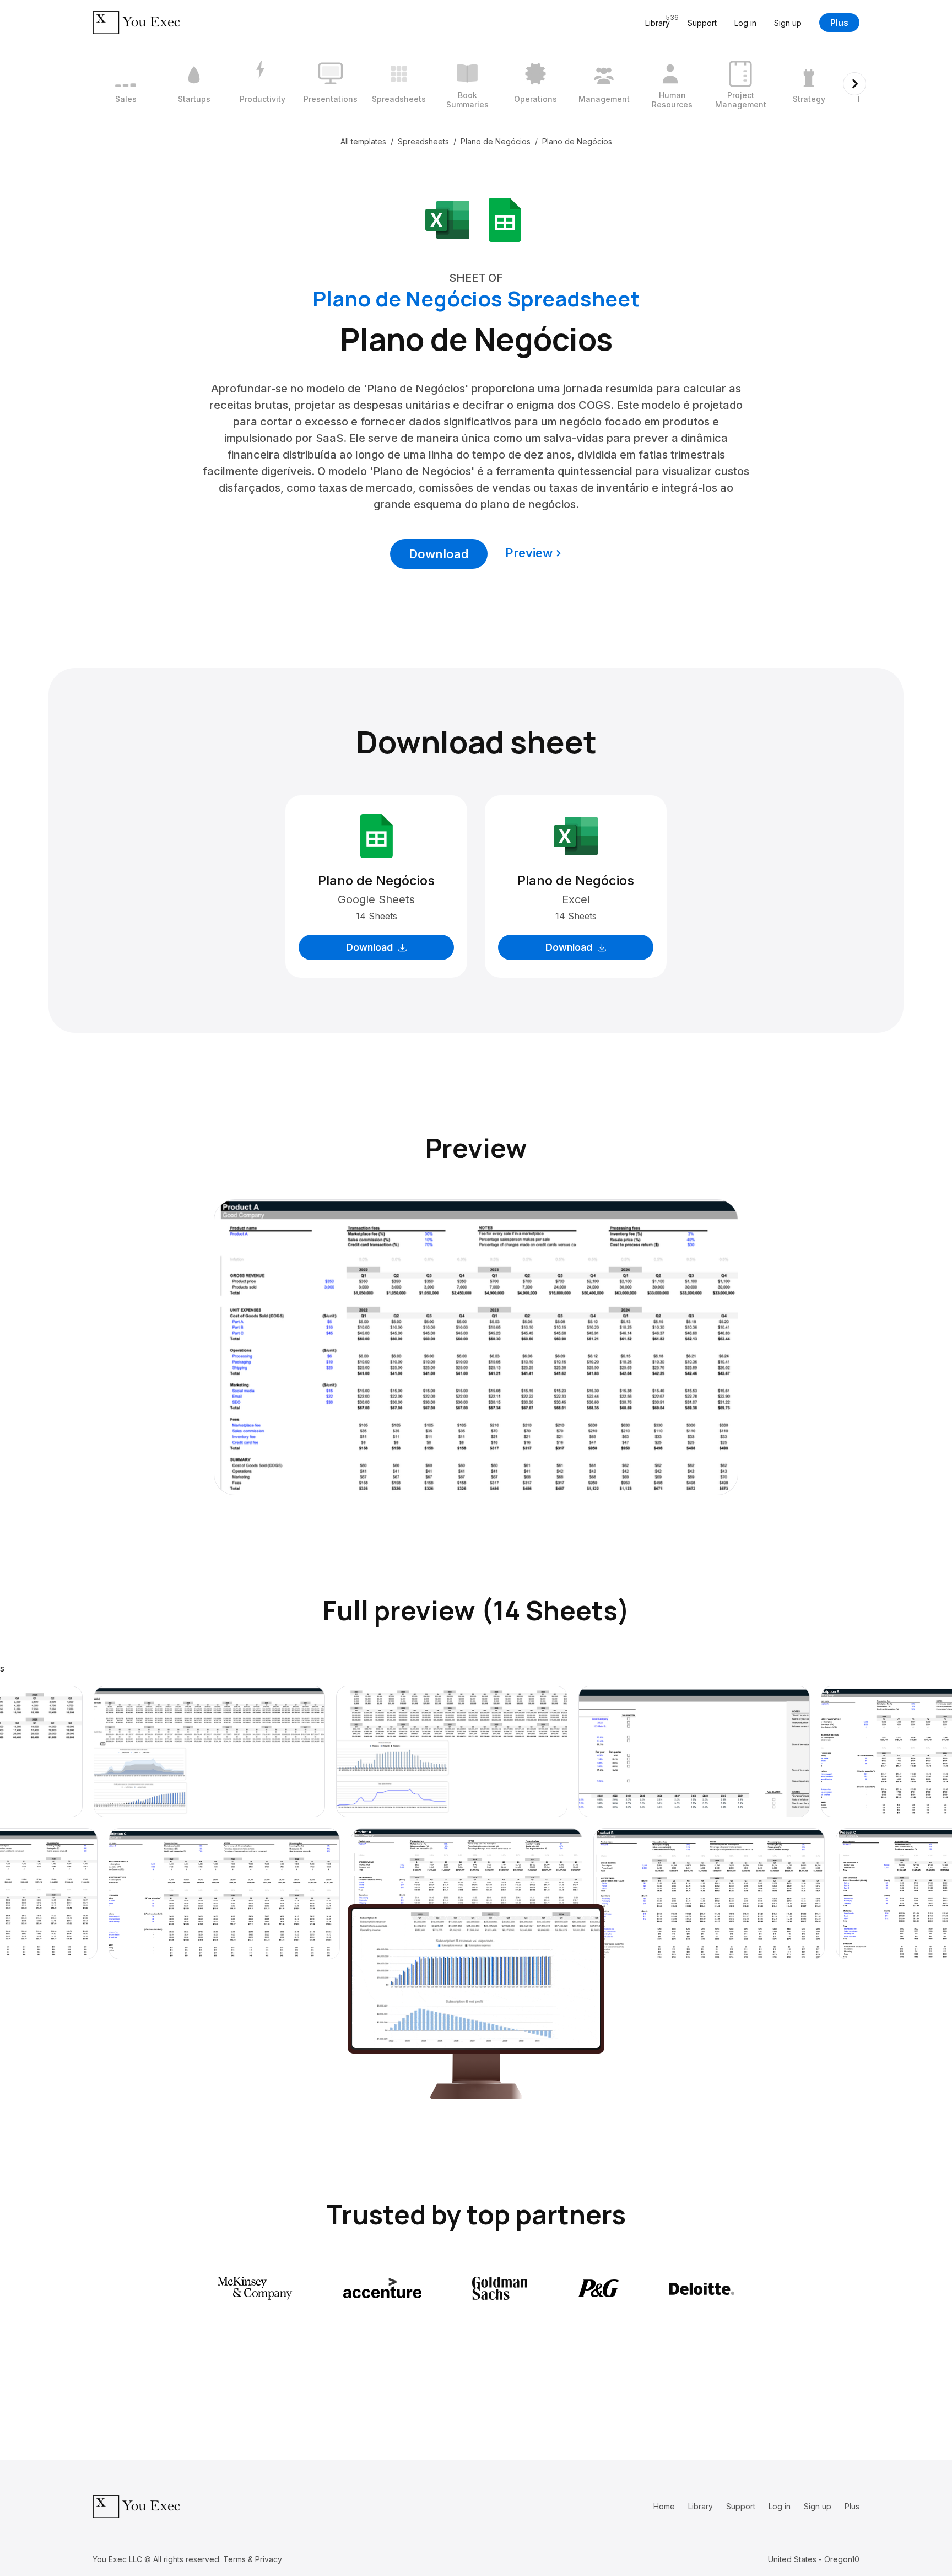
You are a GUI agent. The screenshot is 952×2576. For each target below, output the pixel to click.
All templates (363, 141)
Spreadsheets (423, 141)
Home (664, 2506)
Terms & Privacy (253, 2559)
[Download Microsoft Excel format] (447, 219)
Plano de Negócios (496, 141)
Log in (745, 23)
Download (439, 554)
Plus (839, 23)
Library (701, 2506)
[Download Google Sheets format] (505, 219)
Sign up (788, 23)
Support (702, 23)
